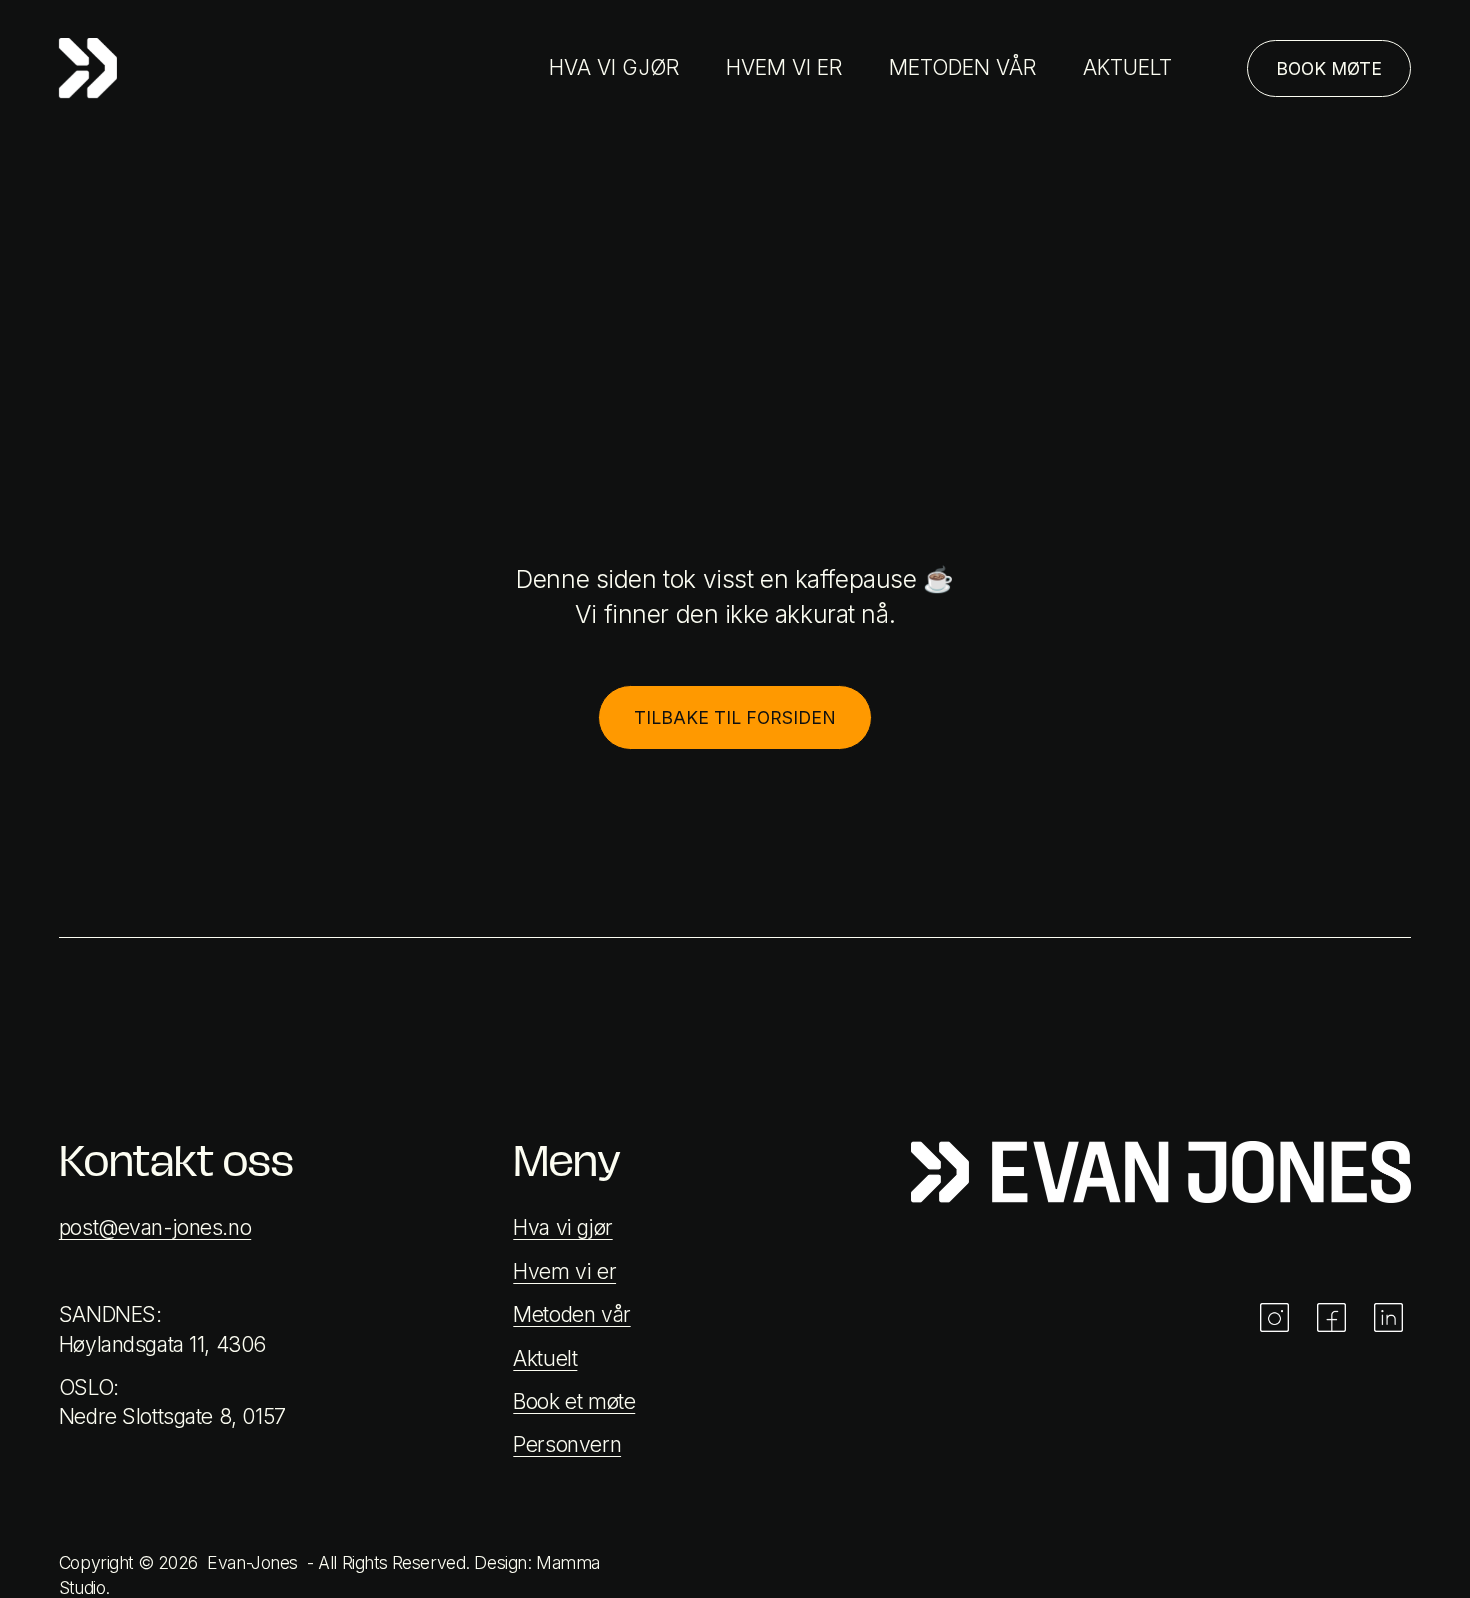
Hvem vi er (564, 1271)
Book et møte (574, 1401)
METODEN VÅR (962, 67)
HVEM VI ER (784, 67)
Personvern (567, 1444)
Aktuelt (545, 1358)
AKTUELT (1127, 67)
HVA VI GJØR (614, 67)
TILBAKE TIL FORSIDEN (735, 717)
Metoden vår (571, 1314)
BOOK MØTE (1329, 68)
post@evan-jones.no (155, 1227)
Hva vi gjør (562, 1227)
